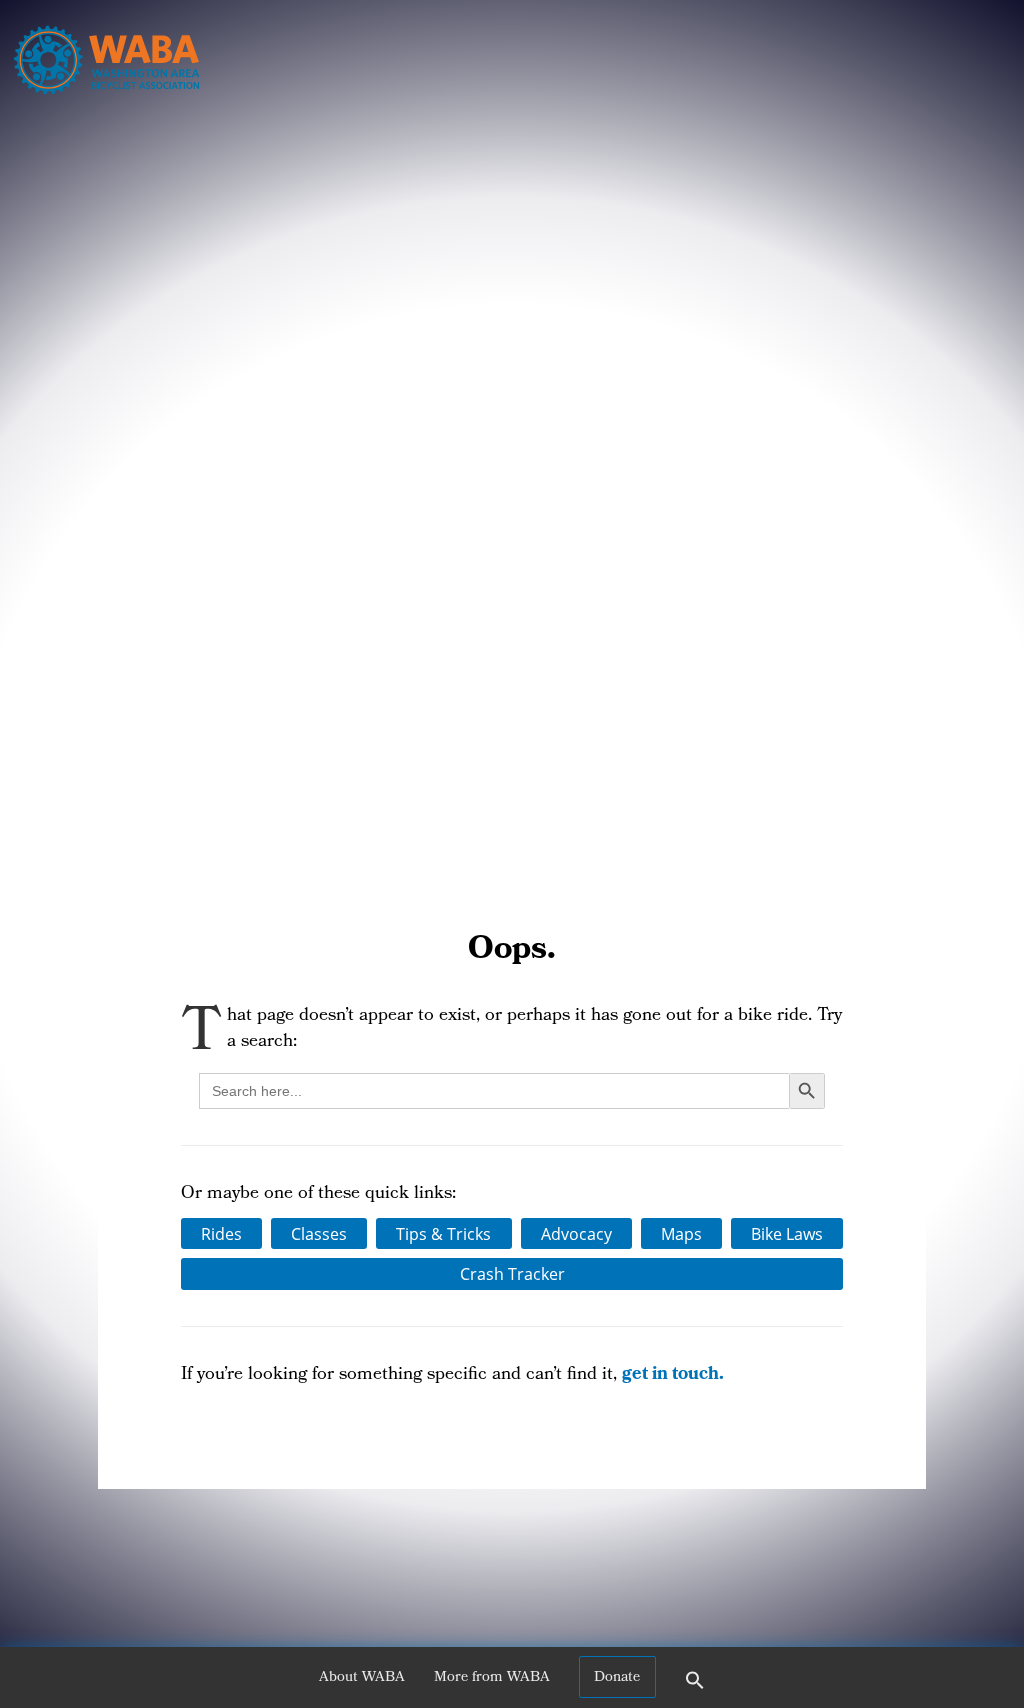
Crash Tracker (512, 1274)
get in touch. (673, 1375)
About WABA (362, 1678)
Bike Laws (787, 1234)
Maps (681, 1234)
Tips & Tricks (443, 1234)
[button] (695, 1687)
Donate (617, 1678)
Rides (221, 1234)
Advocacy (576, 1234)
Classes (319, 1234)
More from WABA (492, 1678)
